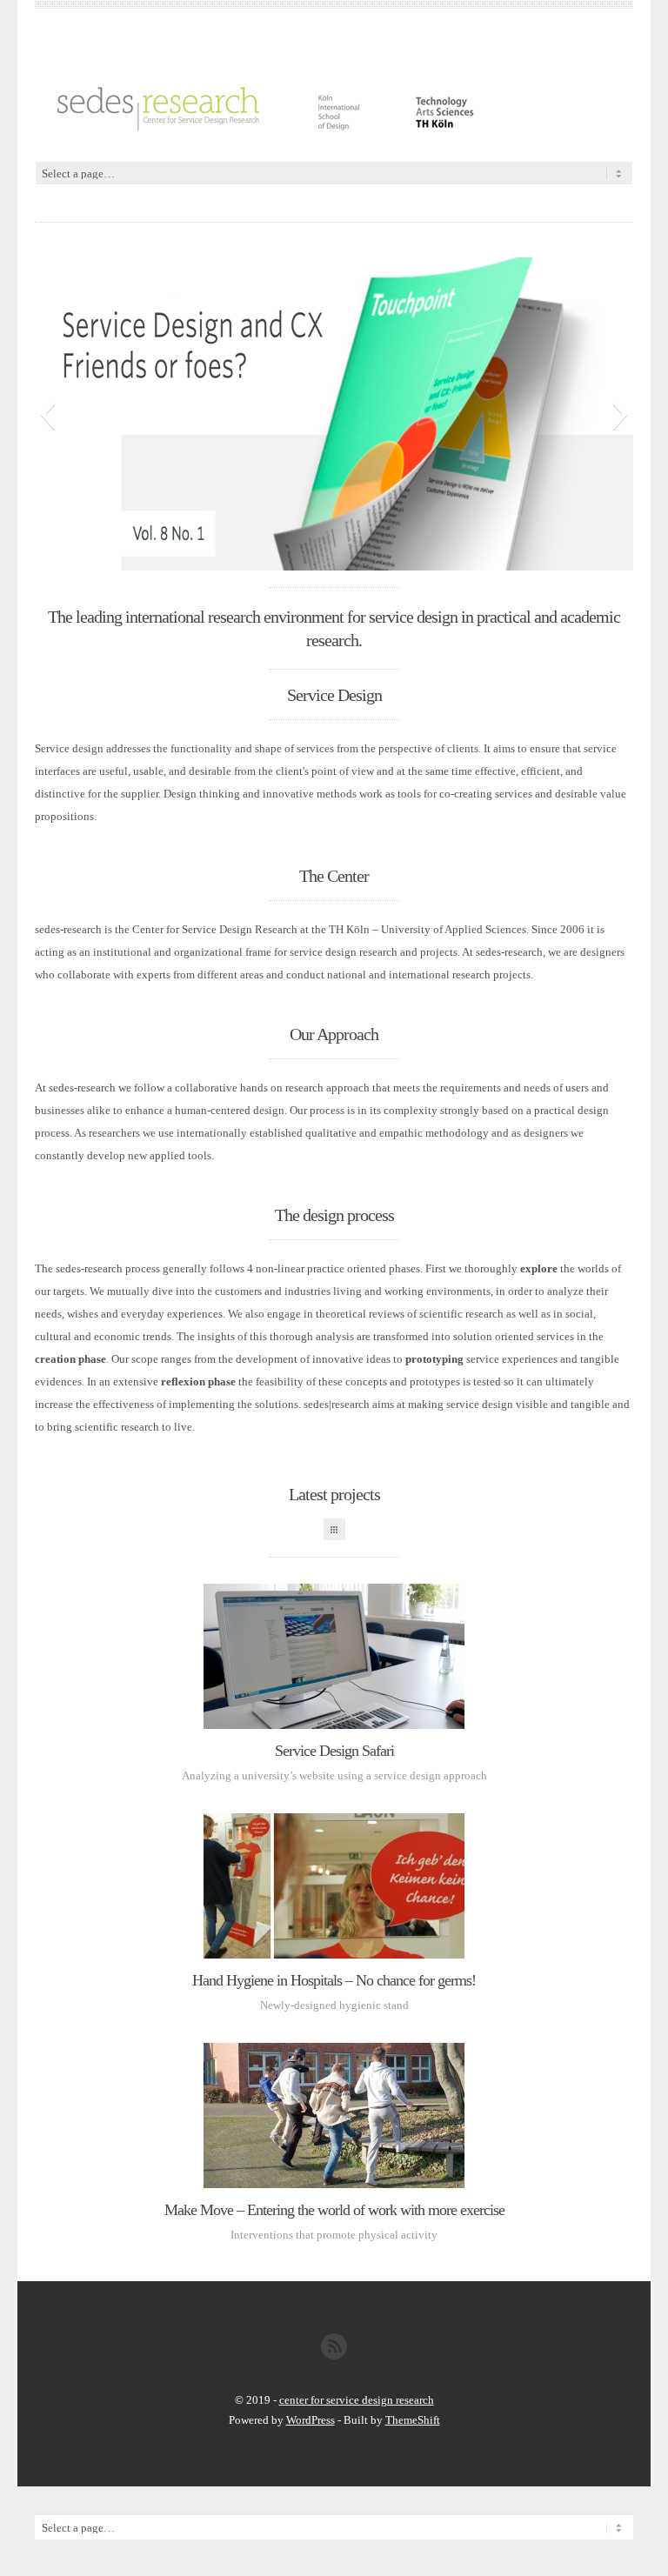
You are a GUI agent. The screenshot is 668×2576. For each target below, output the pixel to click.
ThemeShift (413, 2420)
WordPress (311, 2420)
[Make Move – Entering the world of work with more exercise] (334, 2116)
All (334, 1529)
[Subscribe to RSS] (334, 2356)
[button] (47, 414)
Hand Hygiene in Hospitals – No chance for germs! (334, 1980)
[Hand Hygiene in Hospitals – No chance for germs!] (334, 1886)
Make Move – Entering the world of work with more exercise (334, 2210)
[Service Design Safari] (334, 1656)
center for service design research (357, 2400)
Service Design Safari (334, 1751)
